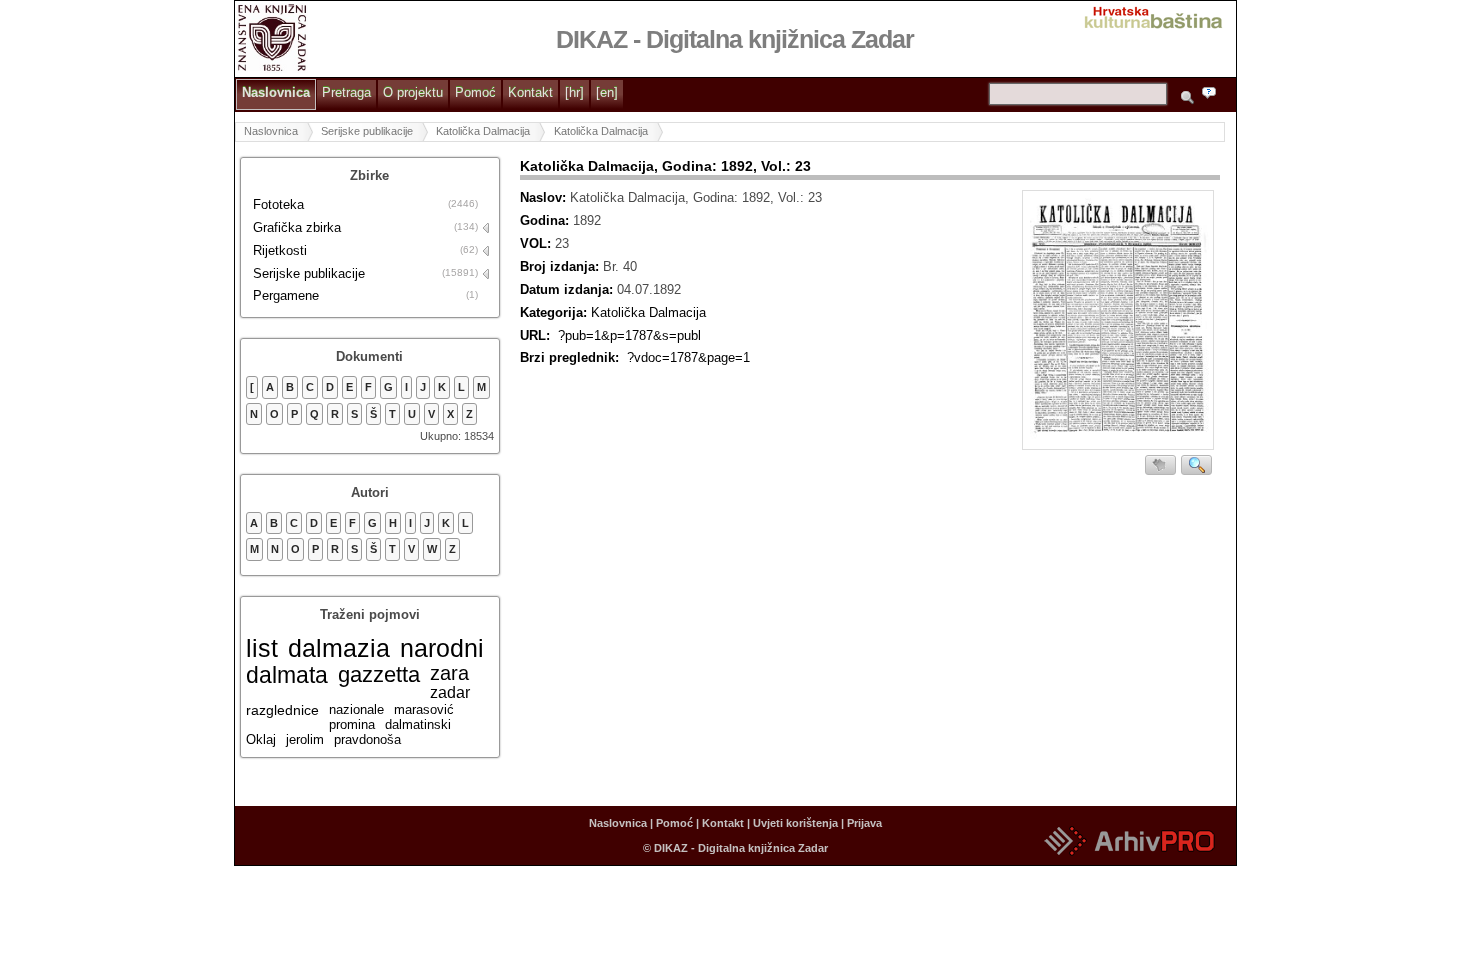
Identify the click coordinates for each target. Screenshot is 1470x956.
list (262, 648)
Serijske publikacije (367, 131)
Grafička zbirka (297, 227)
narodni (442, 648)
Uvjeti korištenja (795, 823)
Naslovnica (276, 92)
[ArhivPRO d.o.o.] (1129, 857)
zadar (450, 692)
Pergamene (286, 295)
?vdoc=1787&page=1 (688, 357)
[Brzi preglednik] (1118, 322)
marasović (424, 709)
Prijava (864, 823)
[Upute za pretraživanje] (1213, 96)
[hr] (574, 92)
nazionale (356, 709)
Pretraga (346, 92)
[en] (607, 92)
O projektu (413, 92)
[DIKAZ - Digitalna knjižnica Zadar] (272, 36)
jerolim (305, 739)
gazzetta (379, 674)
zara (449, 673)
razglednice (282, 710)
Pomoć (475, 92)
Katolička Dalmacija (483, 131)
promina (352, 724)
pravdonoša (367, 739)
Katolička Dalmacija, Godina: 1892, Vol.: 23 (665, 166)
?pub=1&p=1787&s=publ (629, 335)
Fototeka (278, 204)
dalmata (287, 675)
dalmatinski (418, 724)
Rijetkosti (280, 250)
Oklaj (261, 739)
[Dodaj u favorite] (1160, 465)
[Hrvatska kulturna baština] (1159, 15)
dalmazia (339, 648)
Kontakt (530, 92)
